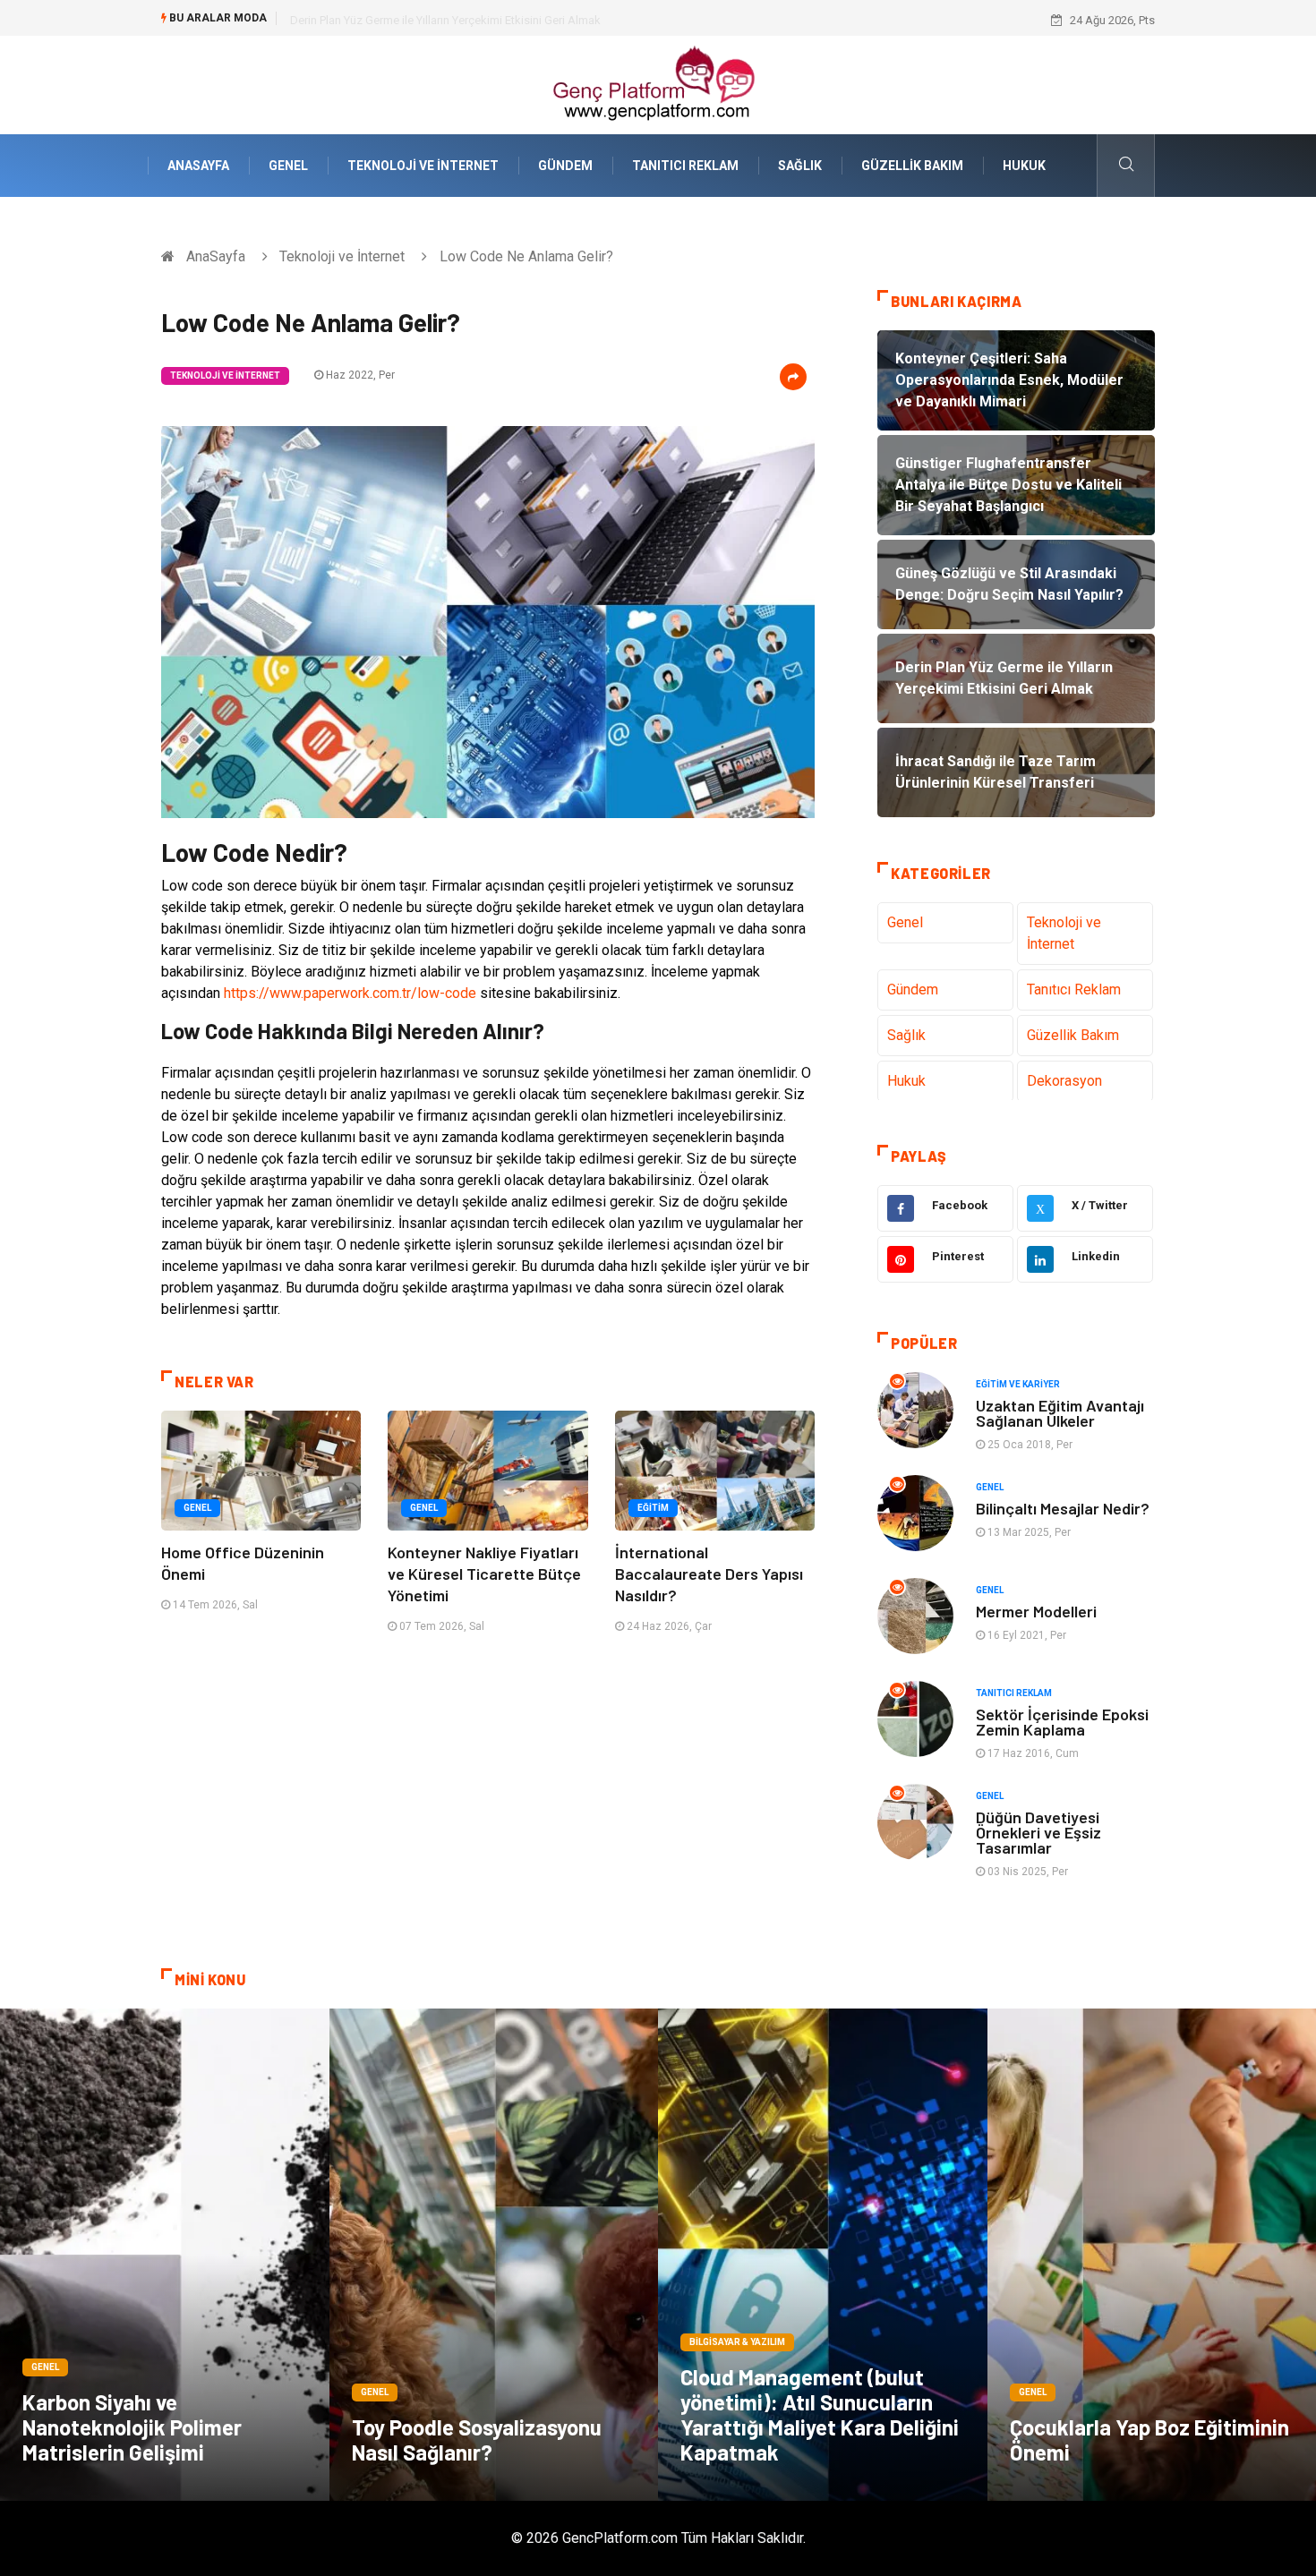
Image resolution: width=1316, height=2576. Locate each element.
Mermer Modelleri (1036, 1611)
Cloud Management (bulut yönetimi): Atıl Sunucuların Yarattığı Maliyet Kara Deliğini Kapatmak (820, 2414)
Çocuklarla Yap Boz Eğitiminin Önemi (1149, 2440)
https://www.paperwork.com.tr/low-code (350, 993)
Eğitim (653, 1508)
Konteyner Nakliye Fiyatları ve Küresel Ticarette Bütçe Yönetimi (484, 1574)
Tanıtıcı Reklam (685, 166)
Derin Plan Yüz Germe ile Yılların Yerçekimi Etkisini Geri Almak (445, 20)
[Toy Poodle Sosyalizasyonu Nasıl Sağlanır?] (494, 2255)
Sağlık (800, 166)
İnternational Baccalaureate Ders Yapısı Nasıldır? (709, 1574)
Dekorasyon (1064, 1081)
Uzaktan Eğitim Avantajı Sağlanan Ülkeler (1060, 1413)
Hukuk (1024, 166)
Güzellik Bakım (912, 166)
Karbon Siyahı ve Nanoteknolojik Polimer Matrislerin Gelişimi (132, 2427)
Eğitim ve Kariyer (1018, 1384)
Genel (288, 166)
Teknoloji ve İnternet (423, 166)
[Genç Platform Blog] (658, 84)
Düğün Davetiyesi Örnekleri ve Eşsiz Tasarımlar (1038, 1832)
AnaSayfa (198, 166)
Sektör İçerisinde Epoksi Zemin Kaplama (1062, 1722)
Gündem (565, 166)
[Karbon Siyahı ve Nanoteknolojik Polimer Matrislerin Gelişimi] (165, 2255)
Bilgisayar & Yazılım (737, 2342)
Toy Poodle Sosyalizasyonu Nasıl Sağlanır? (477, 2440)
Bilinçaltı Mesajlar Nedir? (1063, 1508)
